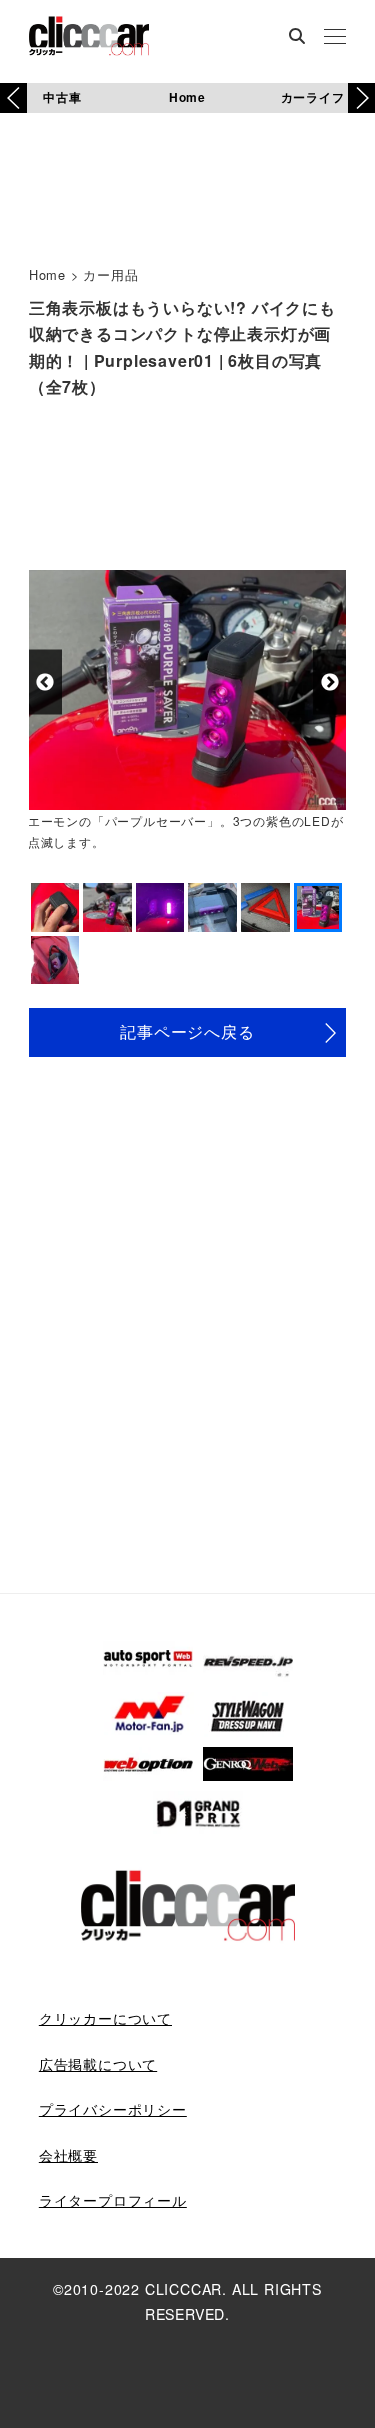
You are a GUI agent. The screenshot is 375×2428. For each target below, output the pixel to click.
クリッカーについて (105, 2018)
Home (187, 97)
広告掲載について (98, 2064)
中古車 (62, 97)
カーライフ (313, 97)
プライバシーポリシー (113, 2109)
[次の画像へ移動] (329, 682)
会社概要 (68, 2155)
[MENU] (335, 38)
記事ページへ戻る (187, 1031)
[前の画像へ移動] (45, 682)
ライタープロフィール (113, 2200)
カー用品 (110, 274)
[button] (361, 98)
